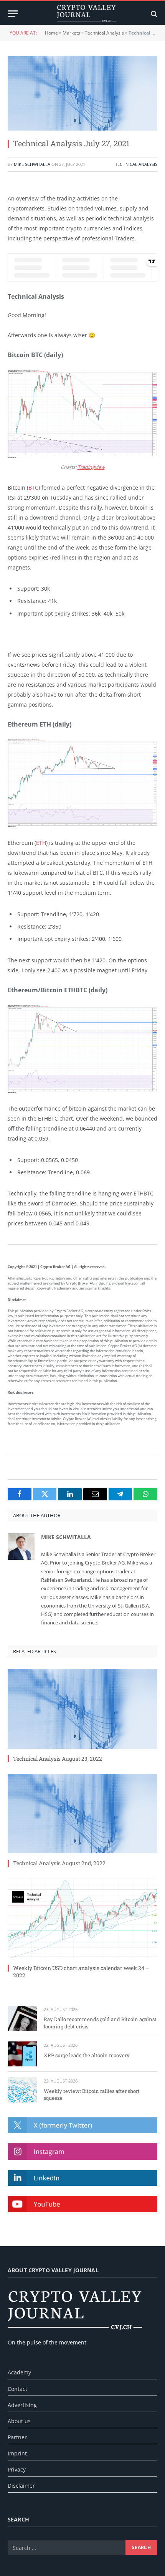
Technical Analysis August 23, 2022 (58, 1759)
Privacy (17, 2469)
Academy (19, 2372)
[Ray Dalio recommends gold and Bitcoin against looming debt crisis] (22, 2018)
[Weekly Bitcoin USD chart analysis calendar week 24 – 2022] (82, 1918)
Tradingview (91, 467)
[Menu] (13, 14)
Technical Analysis (104, 33)
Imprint (17, 2453)
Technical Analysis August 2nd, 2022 (59, 1863)
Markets (71, 33)
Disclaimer (21, 2486)
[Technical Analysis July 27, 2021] (82, 93)
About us (19, 2421)
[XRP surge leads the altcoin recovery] (22, 2054)
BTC (33, 488)
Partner (17, 2437)
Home (51, 33)
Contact (17, 2389)
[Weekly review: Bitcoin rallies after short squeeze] (22, 2090)
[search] (153, 14)
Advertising (22, 2405)
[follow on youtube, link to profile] (83, 2204)
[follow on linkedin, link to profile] (83, 2178)
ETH (41, 843)
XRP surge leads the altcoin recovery (87, 2055)
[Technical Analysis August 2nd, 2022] (82, 1814)
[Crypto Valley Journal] (86, 14)
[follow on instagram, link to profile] (83, 2151)
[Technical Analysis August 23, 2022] (82, 1709)
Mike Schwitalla (32, 164)
